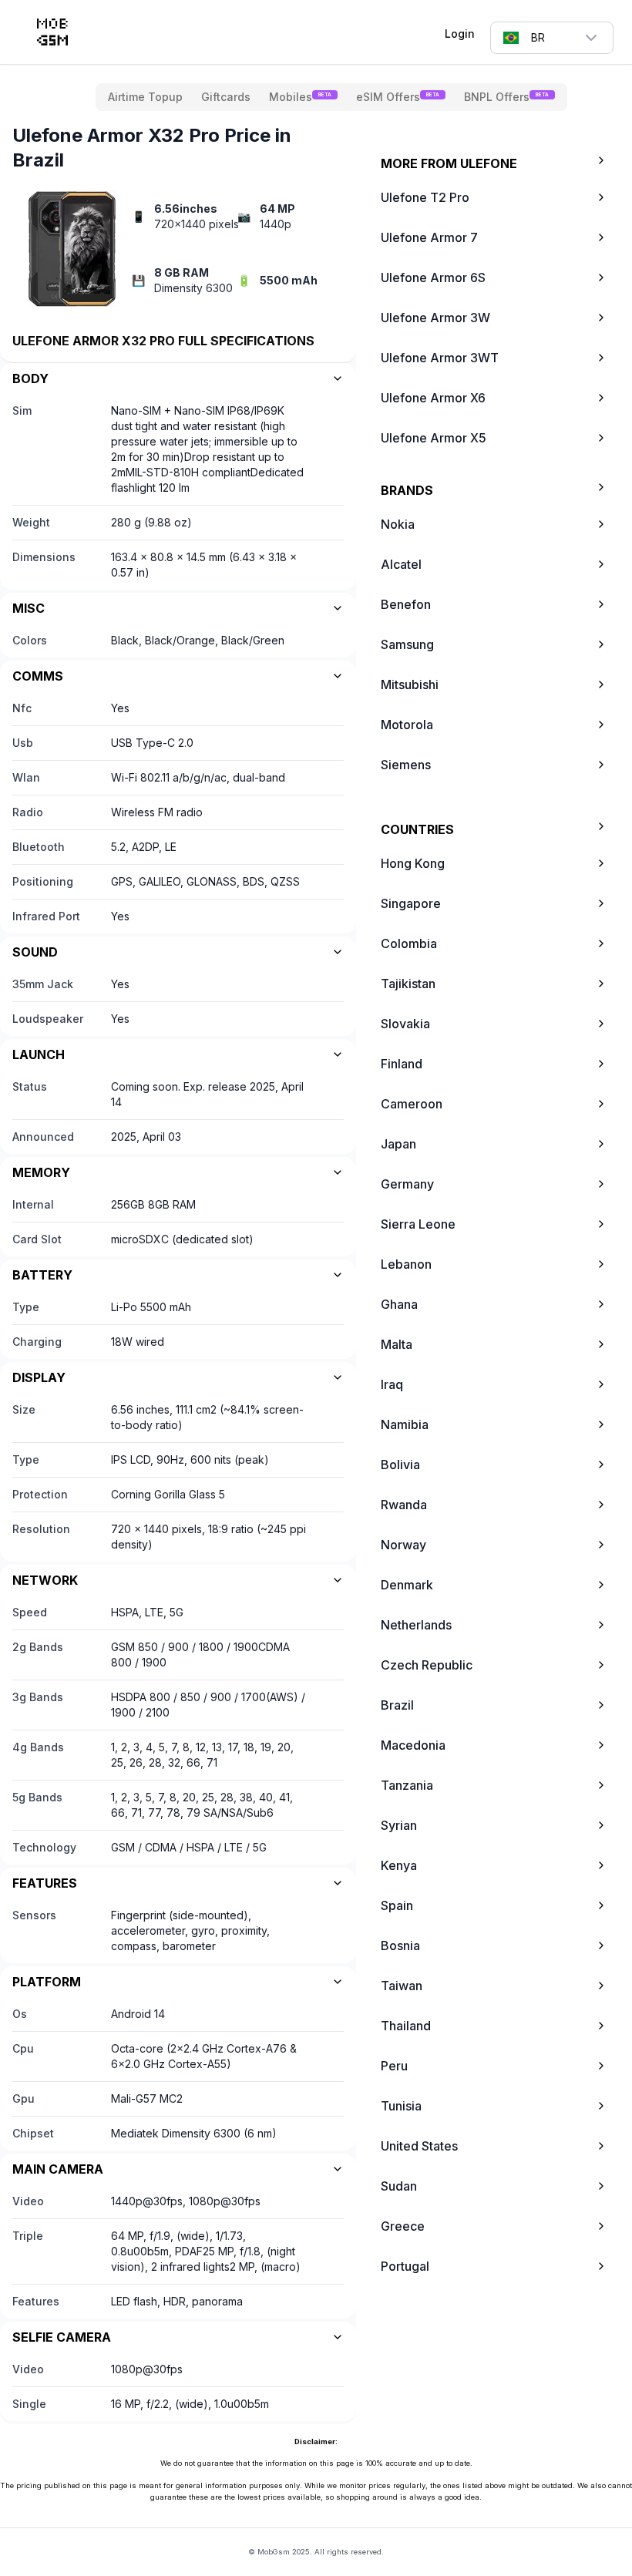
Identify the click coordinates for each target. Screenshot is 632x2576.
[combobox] (552, 38)
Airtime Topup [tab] (145, 97)
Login (460, 34)
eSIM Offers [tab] (398, 97)
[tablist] (331, 97)
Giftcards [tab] (226, 97)
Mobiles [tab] (300, 97)
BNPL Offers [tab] (506, 97)
